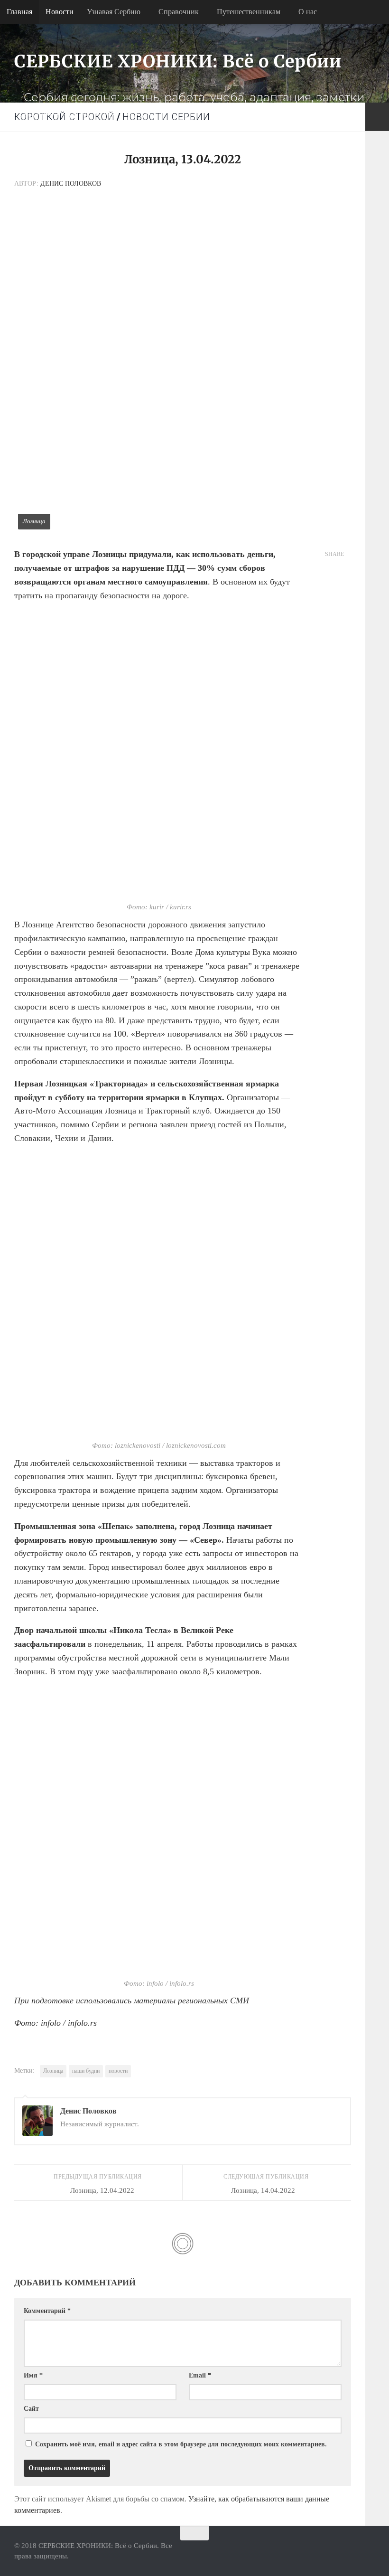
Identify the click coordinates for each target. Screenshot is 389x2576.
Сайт (31, 2409)
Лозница (53, 2071)
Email (200, 2375)
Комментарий (47, 2311)
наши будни (86, 2071)
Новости (60, 12)
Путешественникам (249, 12)
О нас (308, 12)
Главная (19, 12)
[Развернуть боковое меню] (377, 117)
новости (118, 2071)
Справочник (179, 12)
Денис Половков (71, 184)
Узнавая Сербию (114, 12)
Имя (33, 2375)
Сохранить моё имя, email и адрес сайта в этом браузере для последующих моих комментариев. (181, 2444)
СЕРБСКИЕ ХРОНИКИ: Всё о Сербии (178, 61)
